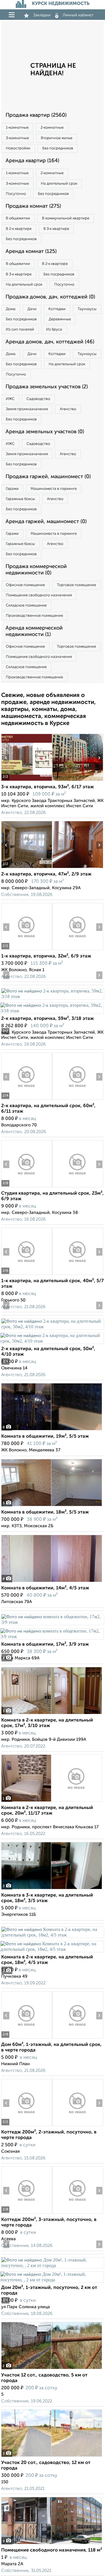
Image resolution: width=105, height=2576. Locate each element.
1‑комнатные (17, 128)
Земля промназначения (27, 409)
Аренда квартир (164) (32, 161)
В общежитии (18, 218)
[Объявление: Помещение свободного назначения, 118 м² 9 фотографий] (52, 2544)
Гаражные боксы (20, 499)
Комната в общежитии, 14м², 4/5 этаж (45, 1588)
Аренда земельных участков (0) (45, 432)
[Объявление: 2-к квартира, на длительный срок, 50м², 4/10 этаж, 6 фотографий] (52, 1327)
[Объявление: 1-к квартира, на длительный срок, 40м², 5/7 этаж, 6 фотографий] (27, 1275)
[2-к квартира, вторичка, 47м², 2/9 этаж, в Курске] (27, 868)
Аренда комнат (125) (31, 251)
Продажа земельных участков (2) (47, 387)
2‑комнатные (52, 128)
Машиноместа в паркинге (54, 489)
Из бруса (54, 330)
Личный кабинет (78, 15)
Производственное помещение (34, 616)
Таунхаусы (87, 309)
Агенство (68, 409)
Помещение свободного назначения (39, 595)
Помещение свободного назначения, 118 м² (52, 2550)
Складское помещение (26, 605)
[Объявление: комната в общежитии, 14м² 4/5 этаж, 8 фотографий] (52, 1582)
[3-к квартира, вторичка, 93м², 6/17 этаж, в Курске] (27, 781)
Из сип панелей (20, 330)
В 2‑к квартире (19, 229)
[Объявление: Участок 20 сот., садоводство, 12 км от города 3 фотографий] (52, 2457)
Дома (11, 309)
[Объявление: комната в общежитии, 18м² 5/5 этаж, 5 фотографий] (52, 1506)
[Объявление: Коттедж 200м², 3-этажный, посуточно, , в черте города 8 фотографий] (27, 2214)
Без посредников (58, 148)
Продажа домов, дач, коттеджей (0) (50, 297)
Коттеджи (57, 309)
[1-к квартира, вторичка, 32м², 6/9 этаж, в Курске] (27, 950)
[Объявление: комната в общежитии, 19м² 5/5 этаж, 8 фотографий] (52, 1430)
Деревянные (60, 319)
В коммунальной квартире (66, 218)
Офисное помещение (25, 585)
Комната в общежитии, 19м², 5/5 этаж (45, 1436)
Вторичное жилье (57, 138)
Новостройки (18, 148)
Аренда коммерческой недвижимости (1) (34, 631)
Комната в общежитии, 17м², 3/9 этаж (45, 1644)
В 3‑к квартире (56, 229)
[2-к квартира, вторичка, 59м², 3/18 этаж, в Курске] (52, 996)
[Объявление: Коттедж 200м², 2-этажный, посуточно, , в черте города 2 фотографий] (27, 2126)
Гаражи (12, 489)
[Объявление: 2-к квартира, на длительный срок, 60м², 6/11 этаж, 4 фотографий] (27, 1100)
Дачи (32, 309)
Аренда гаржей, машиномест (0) (46, 522)
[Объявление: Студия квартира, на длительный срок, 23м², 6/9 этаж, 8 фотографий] (27, 1187)
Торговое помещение (76, 585)
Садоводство (38, 399)
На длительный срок (59, 184)
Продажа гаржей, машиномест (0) (48, 477)
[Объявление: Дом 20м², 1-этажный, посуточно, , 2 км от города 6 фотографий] (52, 2265)
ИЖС (10, 399)
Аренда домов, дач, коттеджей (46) (50, 342)
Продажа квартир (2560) (36, 115)
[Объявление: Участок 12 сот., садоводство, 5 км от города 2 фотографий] (52, 2369)
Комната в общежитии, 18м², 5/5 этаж (45, 1512)
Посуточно (16, 194)
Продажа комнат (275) (33, 206)
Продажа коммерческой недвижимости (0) (36, 570)
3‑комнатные (17, 138)
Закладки (42, 15)
